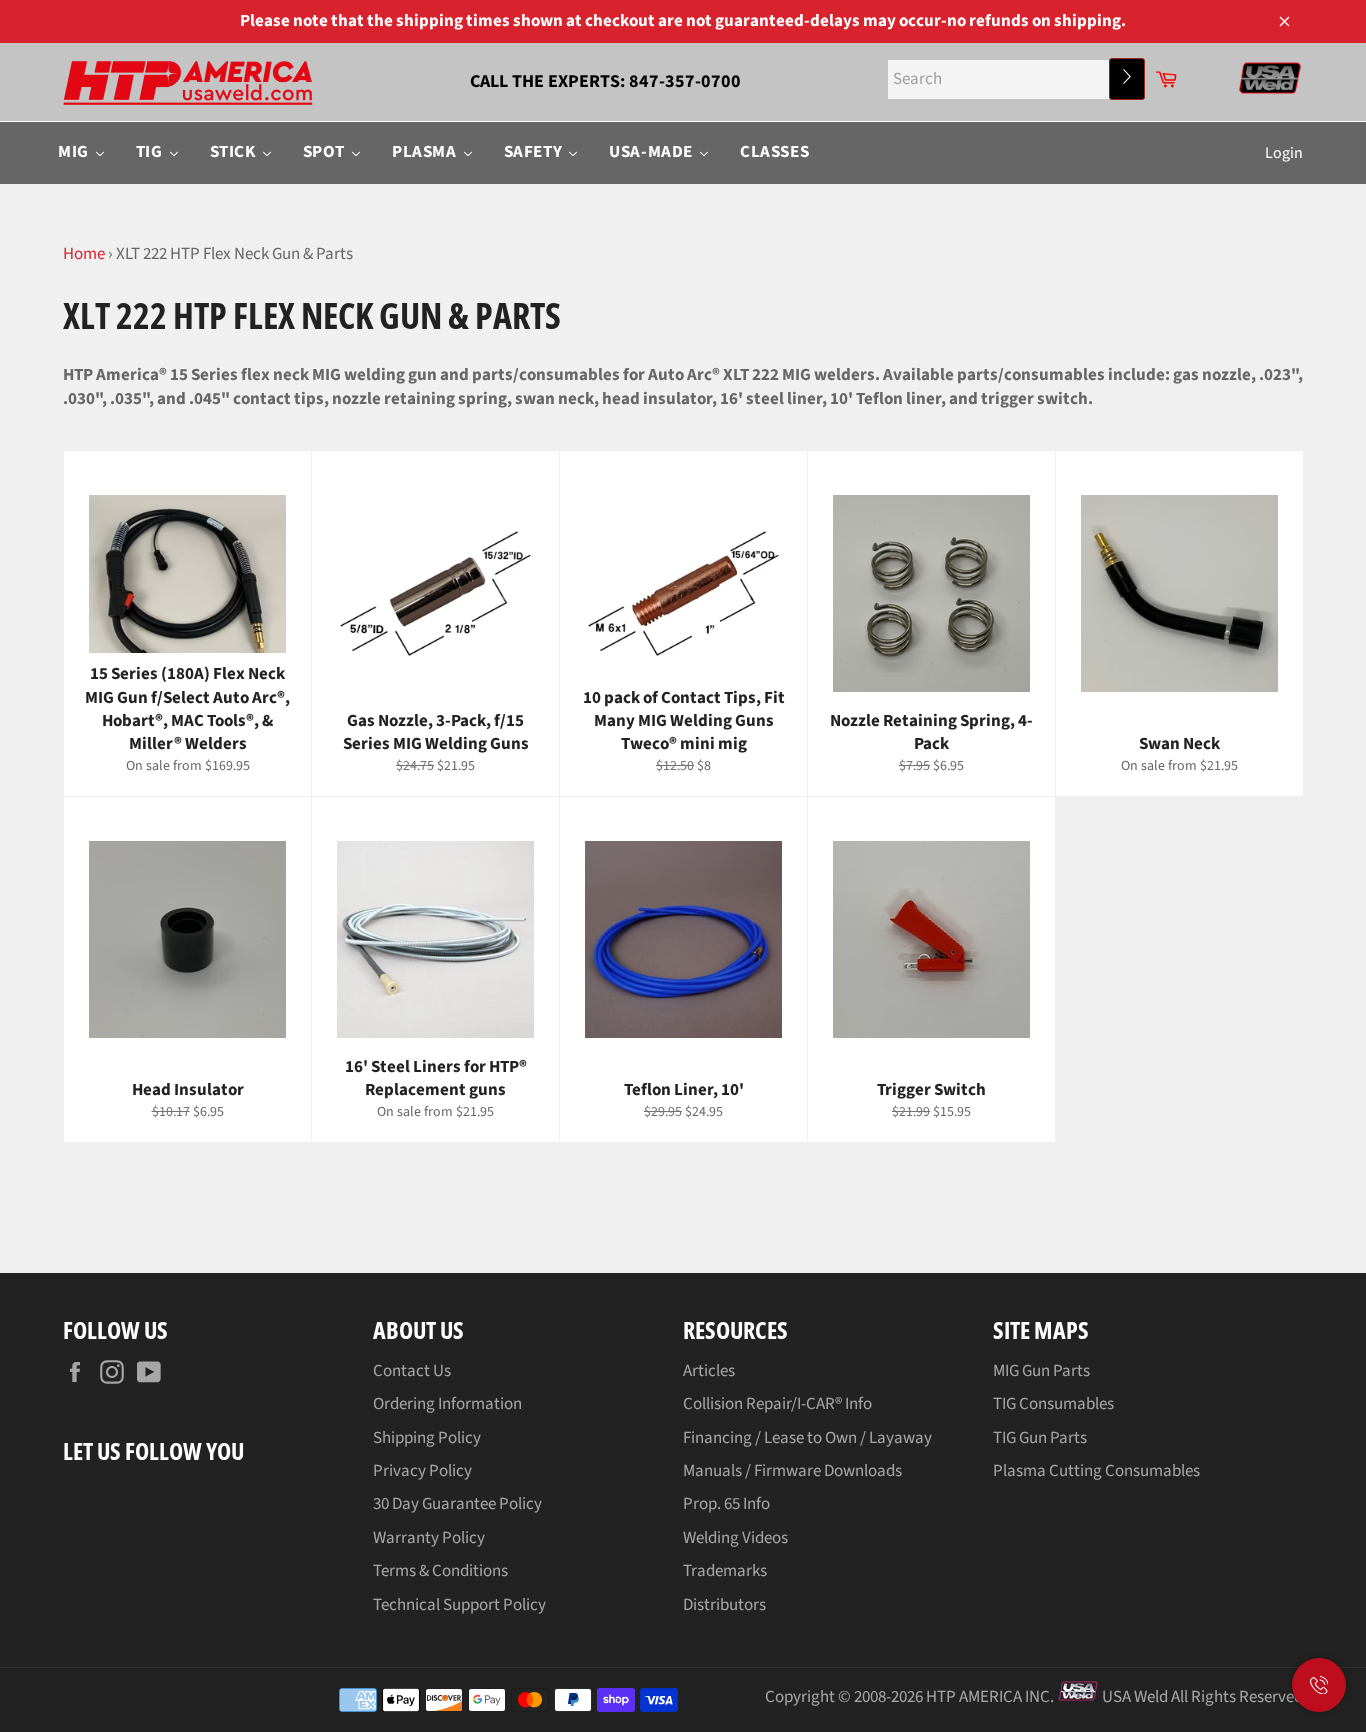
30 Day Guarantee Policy (457, 1504)
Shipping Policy (427, 1438)
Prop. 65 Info (726, 1504)
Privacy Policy (422, 1471)
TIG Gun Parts (1040, 1438)
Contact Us (412, 1371)
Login (1284, 153)
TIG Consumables (1053, 1404)
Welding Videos (735, 1538)
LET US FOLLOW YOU (153, 1450)
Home (84, 254)
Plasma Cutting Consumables (1096, 1471)
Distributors (724, 1605)
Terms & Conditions (440, 1571)
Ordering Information (447, 1404)
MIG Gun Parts (1041, 1371)
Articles (709, 1371)
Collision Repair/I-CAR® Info (777, 1404)
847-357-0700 (685, 81)
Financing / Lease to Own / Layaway (807, 1438)
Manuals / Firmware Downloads (792, 1471)
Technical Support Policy (459, 1605)
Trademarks (725, 1571)
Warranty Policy (429, 1538)
